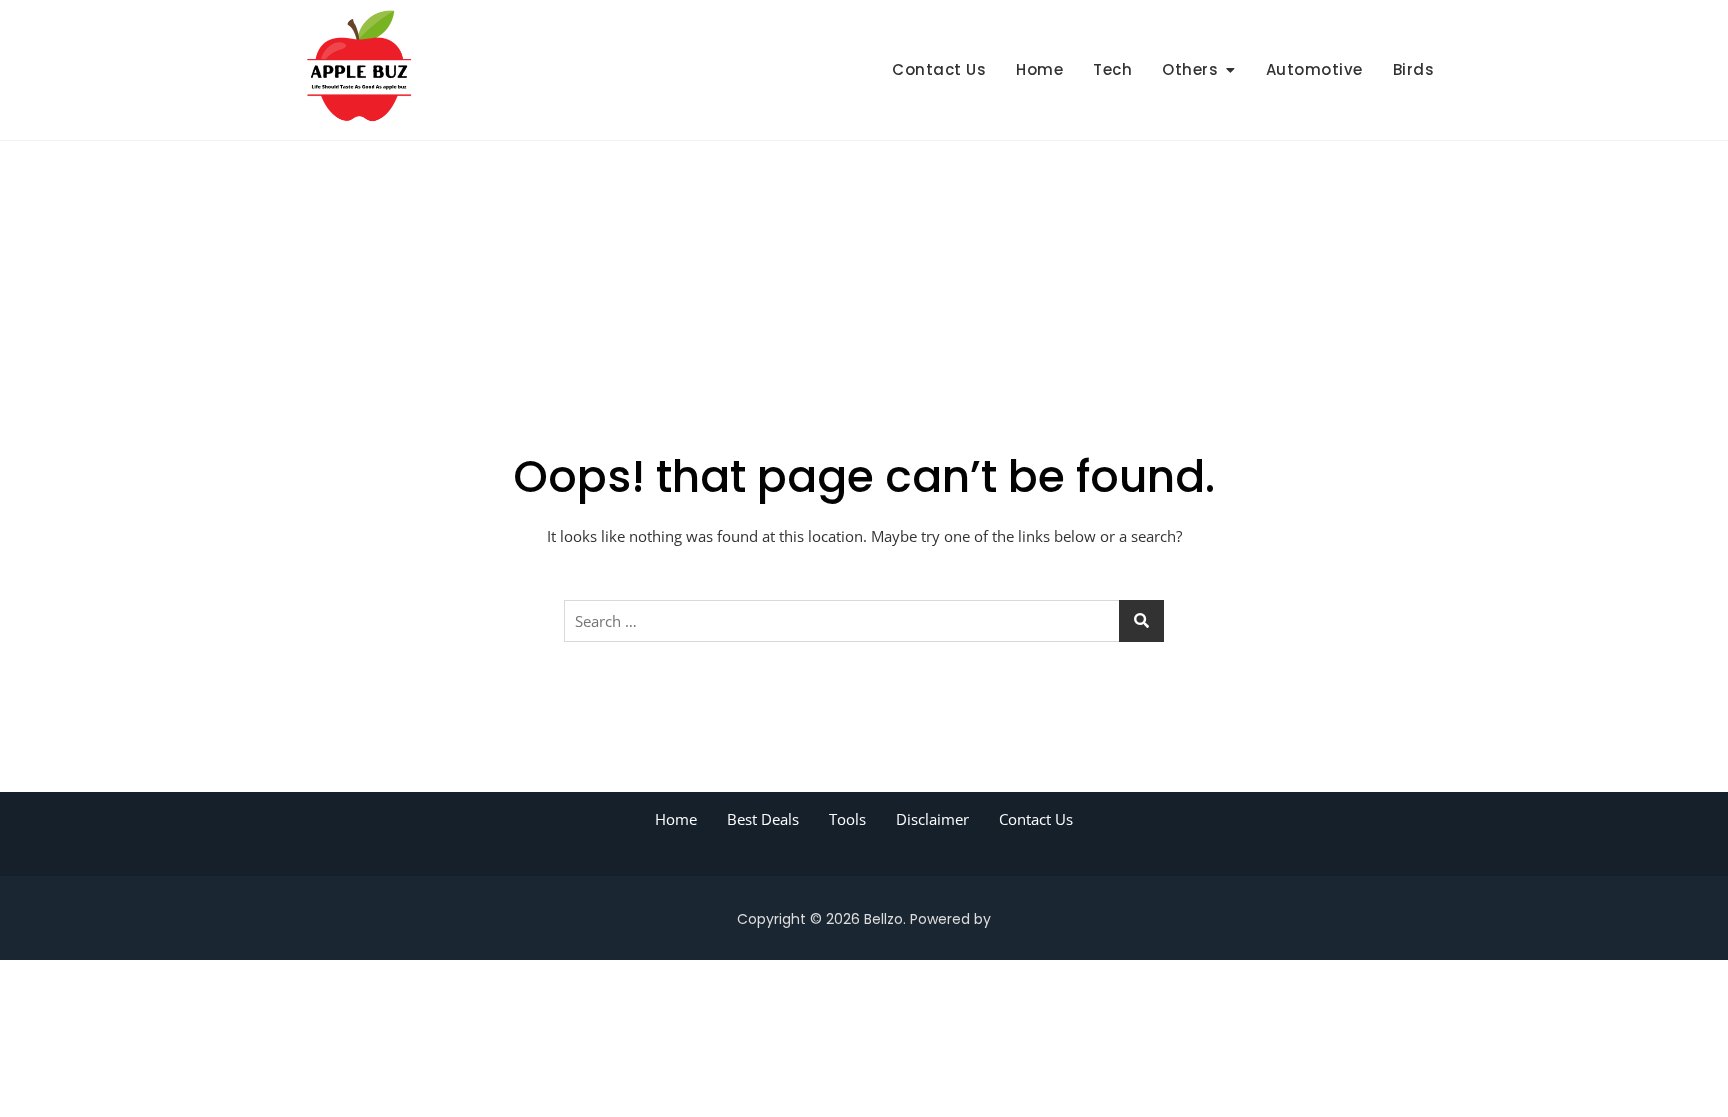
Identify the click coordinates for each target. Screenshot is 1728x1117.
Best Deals (763, 819)
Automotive (1314, 69)
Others (1190, 69)
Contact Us (939, 69)
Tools (847, 819)
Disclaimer (932, 819)
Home (1039, 69)
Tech (1112, 69)
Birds (1414, 69)
